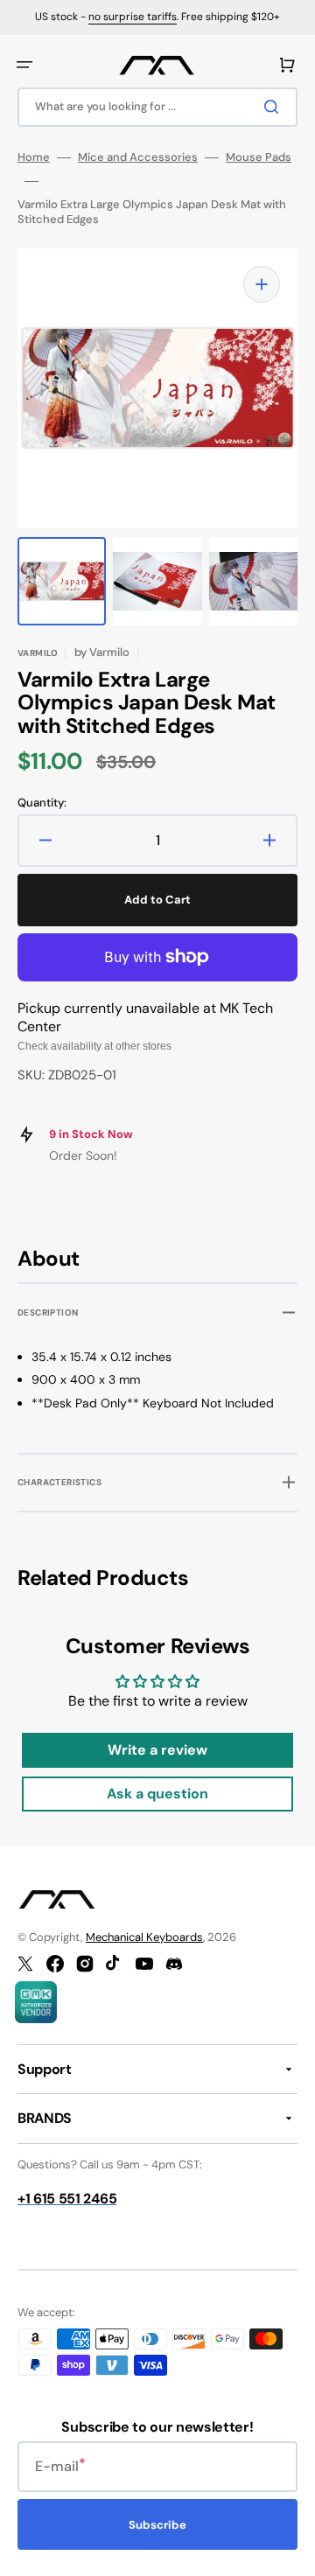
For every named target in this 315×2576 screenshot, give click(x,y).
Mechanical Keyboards (144, 1937)
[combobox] (157, 107)
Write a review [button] (157, 1750)
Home (34, 157)
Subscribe (157, 2525)
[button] (24, 65)
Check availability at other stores (94, 1046)
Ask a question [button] (157, 1794)
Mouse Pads (259, 157)
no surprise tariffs (133, 17)
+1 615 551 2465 (67, 2199)
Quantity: (42, 803)
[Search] (275, 107)
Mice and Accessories (138, 157)
